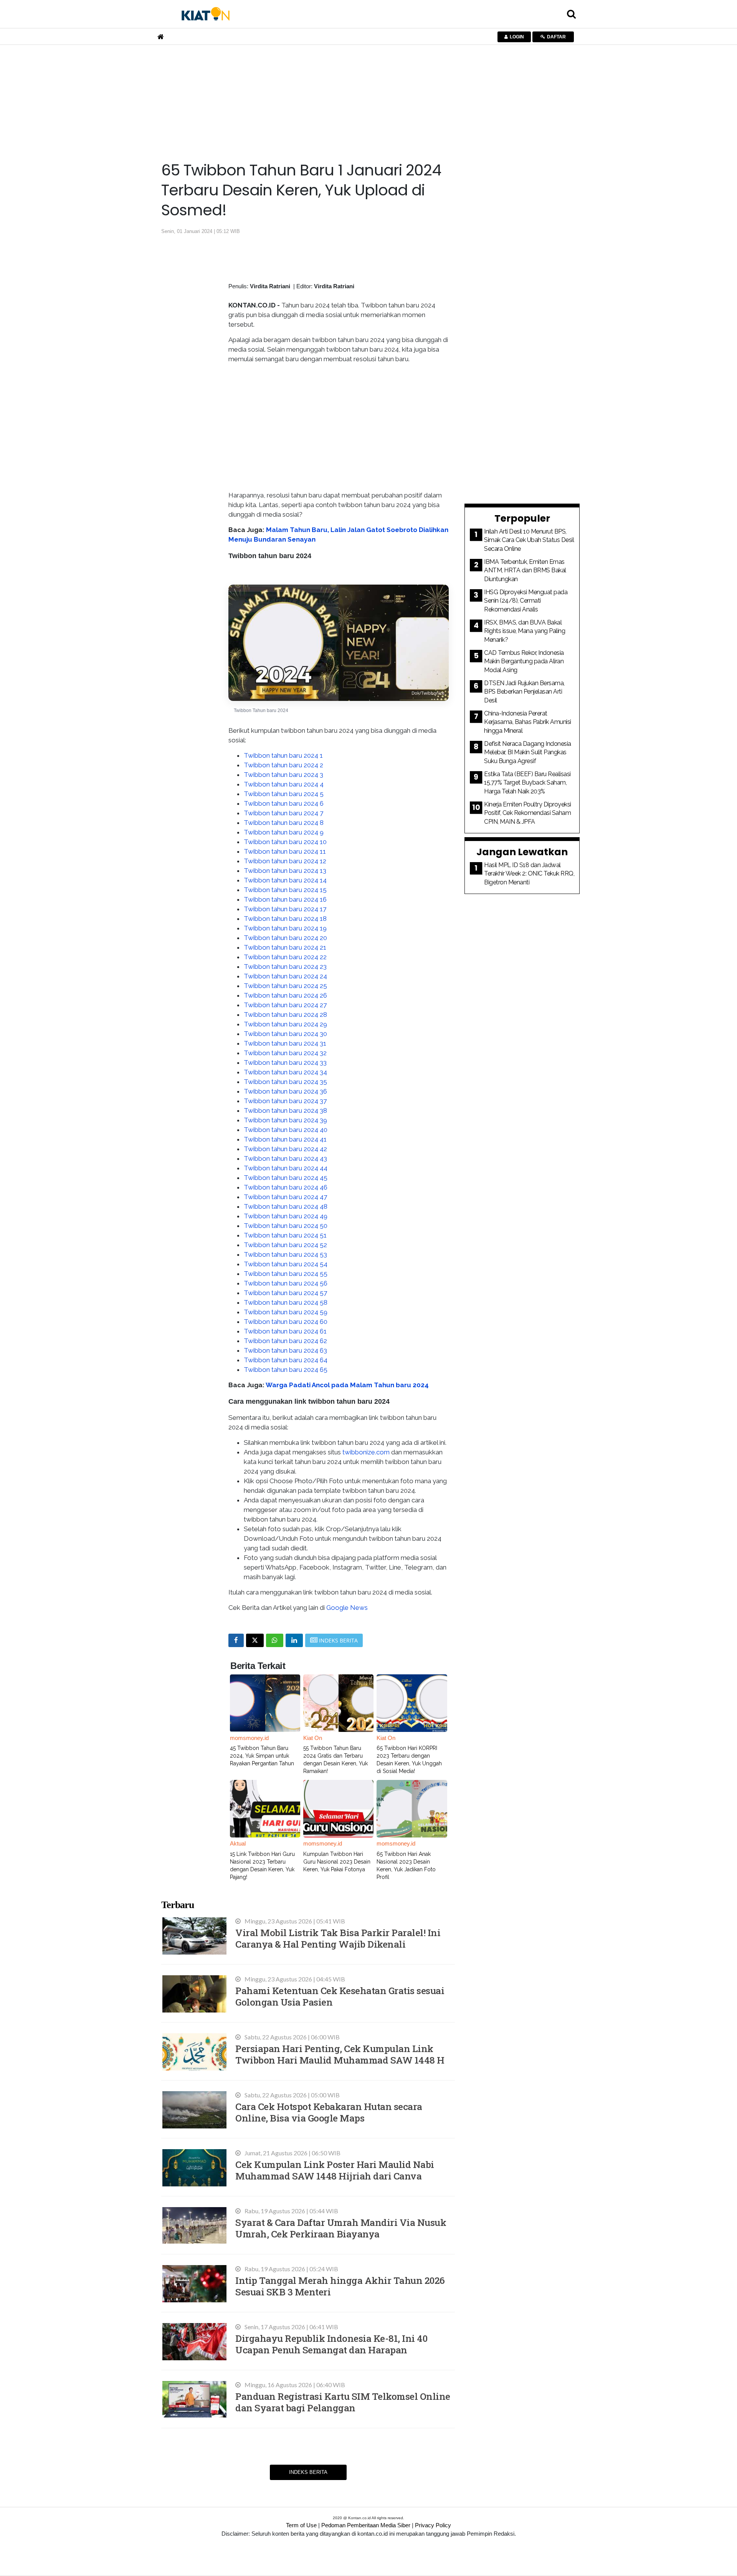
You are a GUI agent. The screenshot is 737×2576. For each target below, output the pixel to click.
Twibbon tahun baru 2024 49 (286, 1216)
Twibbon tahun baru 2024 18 (285, 919)
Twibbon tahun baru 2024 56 (286, 1283)
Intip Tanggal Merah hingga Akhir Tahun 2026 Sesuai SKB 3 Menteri (340, 2286)
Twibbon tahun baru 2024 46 (286, 1187)
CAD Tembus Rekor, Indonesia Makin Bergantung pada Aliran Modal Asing (524, 661)
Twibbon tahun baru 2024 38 (285, 1110)
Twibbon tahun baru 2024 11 (285, 851)
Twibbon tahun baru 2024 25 (285, 986)
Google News (347, 1608)
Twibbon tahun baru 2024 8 (284, 823)
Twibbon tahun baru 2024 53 (285, 1254)
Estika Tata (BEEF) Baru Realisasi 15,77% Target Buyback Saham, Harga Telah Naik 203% (527, 783)
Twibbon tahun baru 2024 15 (285, 890)
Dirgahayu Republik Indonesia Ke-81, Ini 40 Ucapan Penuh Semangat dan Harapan (331, 2344)
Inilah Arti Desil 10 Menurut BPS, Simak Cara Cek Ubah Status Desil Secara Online (529, 540)
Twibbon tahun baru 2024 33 (285, 1062)
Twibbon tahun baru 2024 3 (283, 775)
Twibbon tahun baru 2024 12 (285, 861)
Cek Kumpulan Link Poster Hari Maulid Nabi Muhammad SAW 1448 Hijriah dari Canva (335, 2170)
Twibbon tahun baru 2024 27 (285, 1005)
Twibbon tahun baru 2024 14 (285, 880)
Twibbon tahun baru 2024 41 (285, 1139)
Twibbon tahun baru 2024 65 (286, 1370)
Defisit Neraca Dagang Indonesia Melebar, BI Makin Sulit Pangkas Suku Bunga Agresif (528, 752)
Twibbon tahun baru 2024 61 (285, 1331)
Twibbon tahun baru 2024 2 (283, 765)
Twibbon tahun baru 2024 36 (285, 1091)
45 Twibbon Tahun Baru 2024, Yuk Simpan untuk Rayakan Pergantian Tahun (262, 1756)
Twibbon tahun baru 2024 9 (284, 832)
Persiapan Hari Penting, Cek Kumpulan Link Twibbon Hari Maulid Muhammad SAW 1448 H (340, 2054)
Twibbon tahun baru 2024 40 (286, 1130)
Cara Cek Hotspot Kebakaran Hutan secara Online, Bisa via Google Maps (329, 2112)
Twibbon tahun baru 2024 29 (285, 1024)
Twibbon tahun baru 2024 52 (285, 1245)
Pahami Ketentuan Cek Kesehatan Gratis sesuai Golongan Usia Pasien (340, 1996)
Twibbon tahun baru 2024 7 (283, 813)
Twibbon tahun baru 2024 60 (286, 1322)
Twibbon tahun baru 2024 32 (285, 1053)
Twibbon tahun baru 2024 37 (285, 1101)
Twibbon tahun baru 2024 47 (285, 1197)
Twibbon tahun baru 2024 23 (285, 967)
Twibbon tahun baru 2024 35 (285, 1082)
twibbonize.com (365, 1452)
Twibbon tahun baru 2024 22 (285, 957)
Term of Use (301, 2525)
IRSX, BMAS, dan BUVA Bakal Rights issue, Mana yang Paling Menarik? (525, 631)
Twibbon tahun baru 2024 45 (286, 1178)
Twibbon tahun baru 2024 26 (285, 995)
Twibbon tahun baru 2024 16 (285, 899)
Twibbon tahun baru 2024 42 (285, 1149)
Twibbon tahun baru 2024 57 (285, 1293)
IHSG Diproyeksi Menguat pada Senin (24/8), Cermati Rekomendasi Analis (526, 601)
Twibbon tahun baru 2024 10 (285, 842)
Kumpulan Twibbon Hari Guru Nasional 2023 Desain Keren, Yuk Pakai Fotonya (337, 1862)
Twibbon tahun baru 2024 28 (285, 1015)
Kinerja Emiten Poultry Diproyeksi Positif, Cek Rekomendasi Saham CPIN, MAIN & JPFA (528, 813)
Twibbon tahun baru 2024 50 (286, 1226)
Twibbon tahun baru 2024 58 (286, 1302)
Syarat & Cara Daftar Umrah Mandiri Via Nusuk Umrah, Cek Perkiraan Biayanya (341, 2228)
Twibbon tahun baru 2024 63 (285, 1350)
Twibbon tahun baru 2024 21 (285, 947)
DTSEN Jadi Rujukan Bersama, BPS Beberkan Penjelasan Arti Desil (524, 692)
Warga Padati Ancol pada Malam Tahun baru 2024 (347, 1385)
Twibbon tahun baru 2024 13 (285, 871)
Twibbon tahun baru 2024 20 (285, 938)
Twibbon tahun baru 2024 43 (285, 1158)
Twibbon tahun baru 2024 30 (285, 1034)
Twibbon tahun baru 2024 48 (286, 1206)
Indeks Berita (308, 2472)
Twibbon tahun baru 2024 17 (285, 909)
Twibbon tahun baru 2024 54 (286, 1264)
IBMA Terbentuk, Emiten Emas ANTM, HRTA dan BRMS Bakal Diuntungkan (525, 570)
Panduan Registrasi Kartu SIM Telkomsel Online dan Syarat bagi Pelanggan (343, 2402)
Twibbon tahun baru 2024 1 (283, 755)
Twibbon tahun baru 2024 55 (286, 1274)
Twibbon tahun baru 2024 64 (286, 1360)
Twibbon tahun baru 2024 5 (284, 794)
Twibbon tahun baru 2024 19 (285, 928)
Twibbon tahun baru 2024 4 (284, 784)
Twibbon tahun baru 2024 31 (285, 1043)
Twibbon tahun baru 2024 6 (284, 803)
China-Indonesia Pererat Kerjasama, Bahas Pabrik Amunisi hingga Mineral (528, 722)
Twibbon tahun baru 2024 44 (286, 1168)
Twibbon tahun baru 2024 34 (285, 1072)
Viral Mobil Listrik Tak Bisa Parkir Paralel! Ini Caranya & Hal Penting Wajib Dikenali (338, 1938)
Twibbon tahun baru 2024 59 (286, 1312)
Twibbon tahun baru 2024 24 (285, 976)
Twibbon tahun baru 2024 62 (285, 1341)
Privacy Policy (433, 2525)
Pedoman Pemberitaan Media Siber (366, 2525)
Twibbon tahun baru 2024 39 (285, 1120)
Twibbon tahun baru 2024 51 (285, 1235)
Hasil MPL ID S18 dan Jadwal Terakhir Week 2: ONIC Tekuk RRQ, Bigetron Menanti (529, 874)
